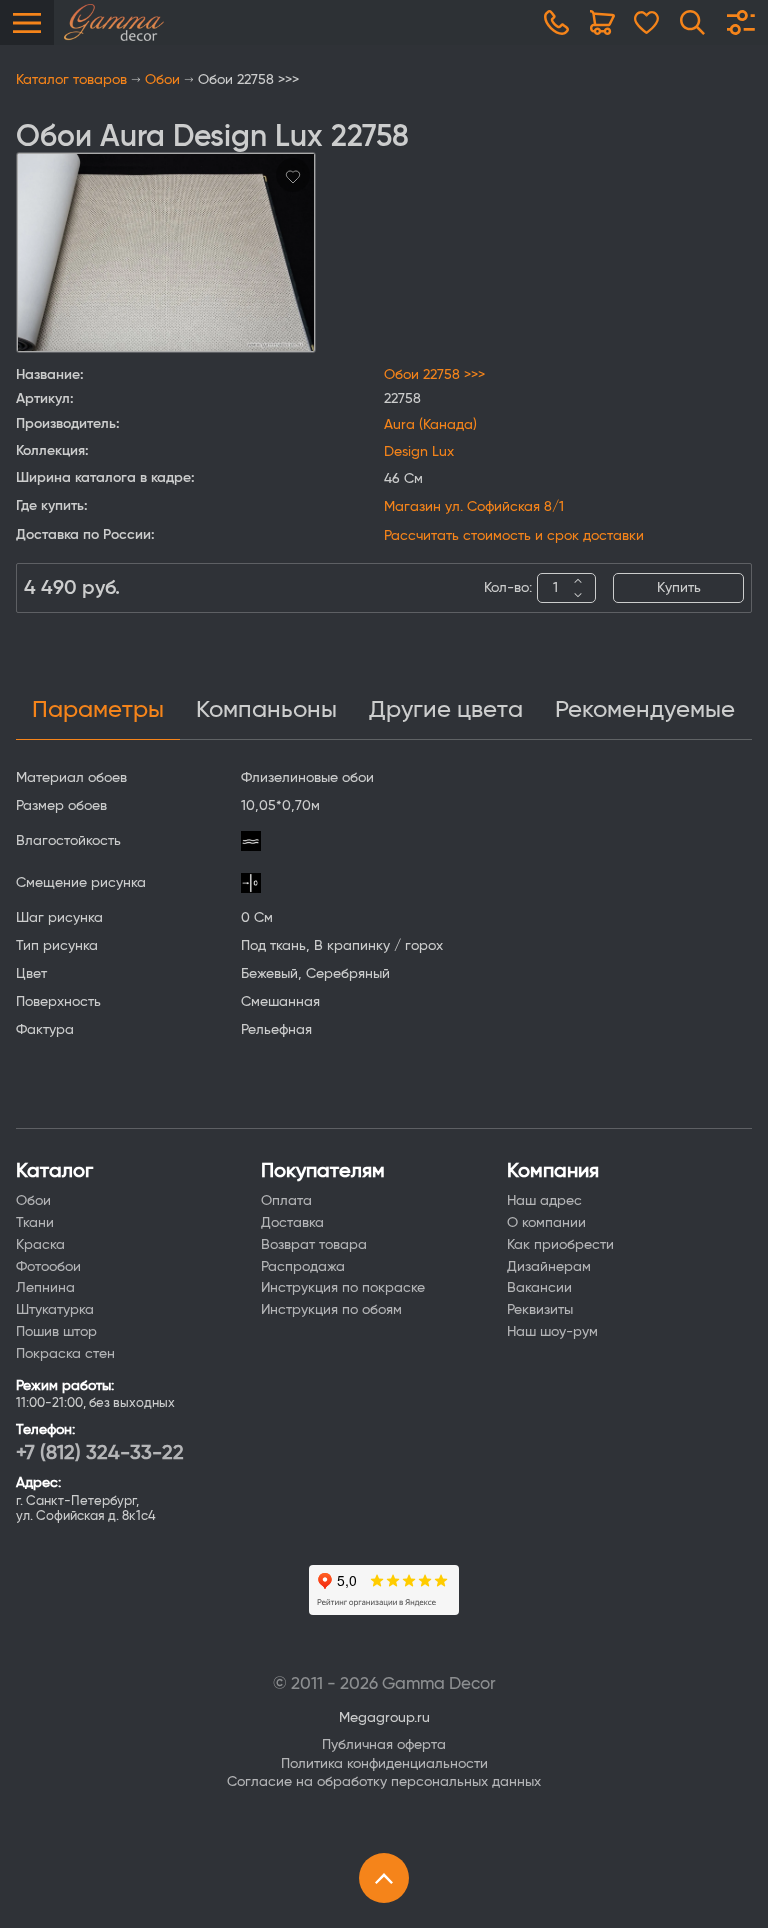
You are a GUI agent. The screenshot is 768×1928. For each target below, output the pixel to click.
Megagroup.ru (384, 1718)
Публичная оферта (384, 1745)
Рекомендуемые (645, 710)
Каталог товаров (71, 80)
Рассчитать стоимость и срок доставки (514, 536)
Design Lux (419, 452)
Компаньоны (266, 710)
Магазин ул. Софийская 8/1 (474, 507)
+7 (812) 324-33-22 (100, 1453)
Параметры (98, 710)
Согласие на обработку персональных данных (384, 1782)
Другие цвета (446, 710)
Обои (162, 80)
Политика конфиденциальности (384, 1764)
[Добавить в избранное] (293, 175)
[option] (166, 252)
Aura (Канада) (430, 425)
